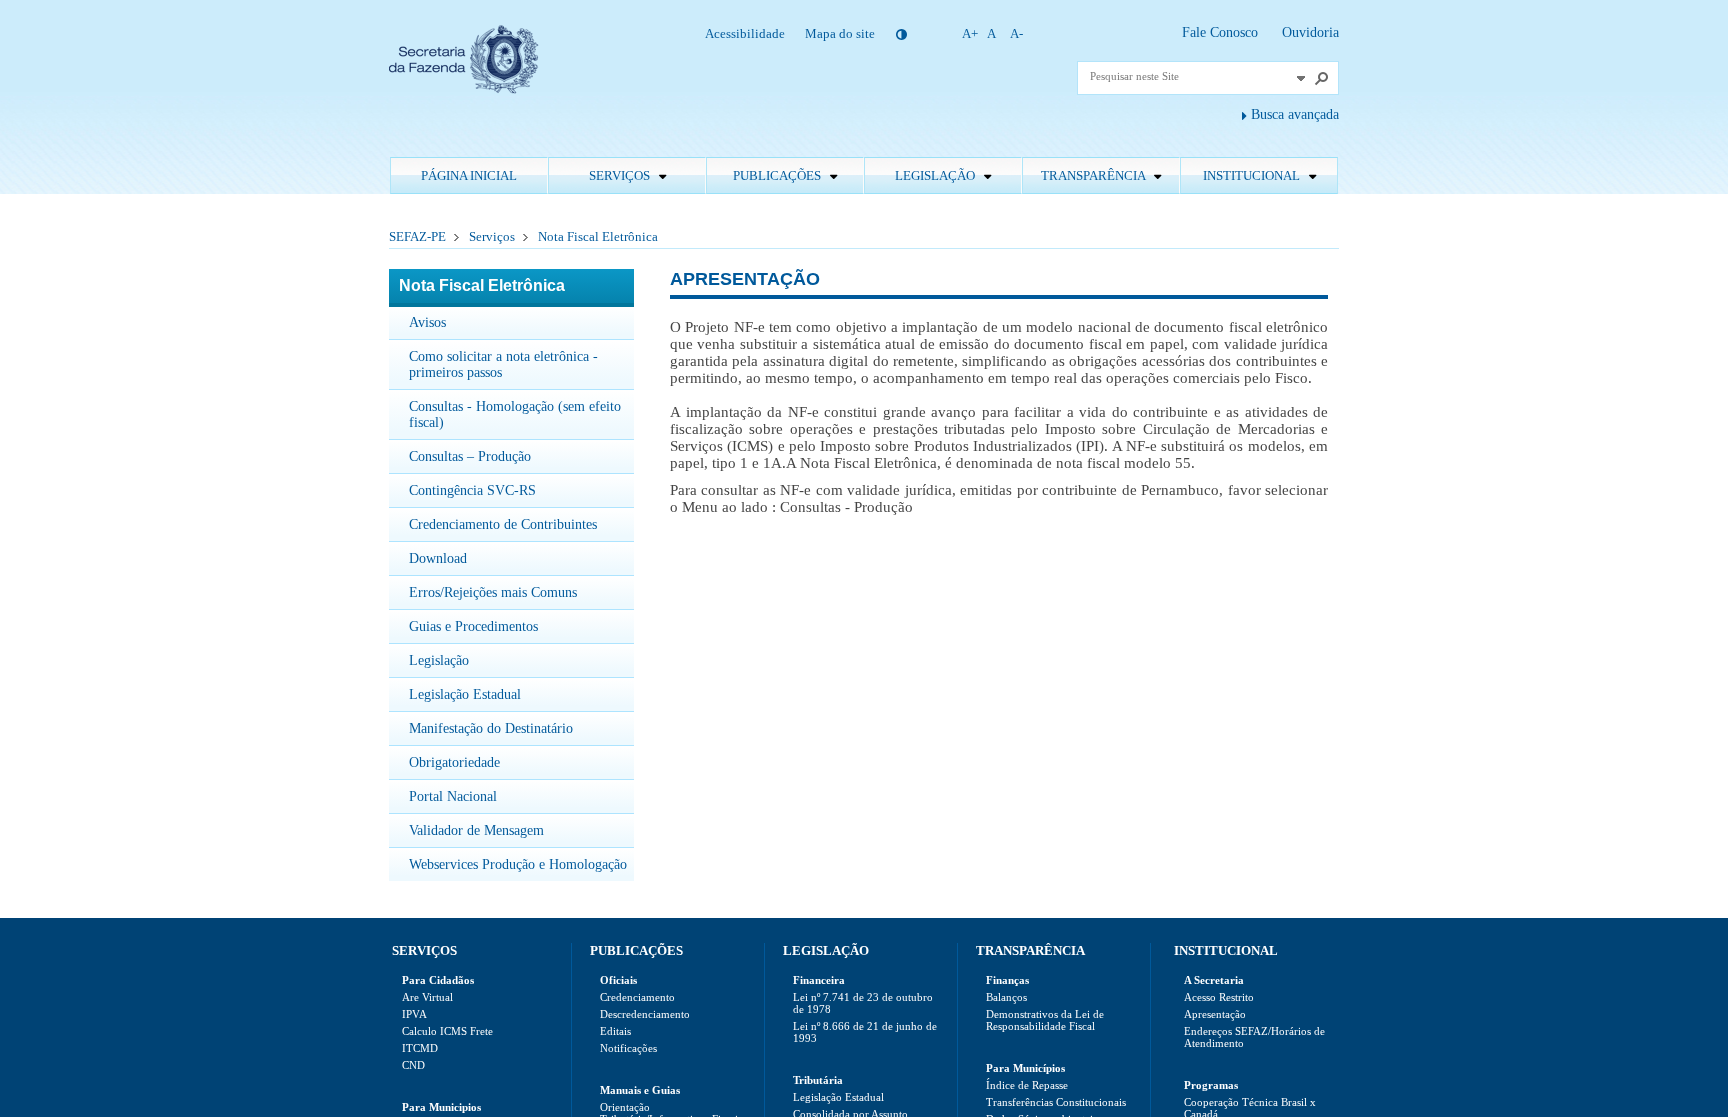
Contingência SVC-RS (472, 490)
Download (438, 558)
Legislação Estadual (465, 694)
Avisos (427, 322)
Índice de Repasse (1027, 1085)
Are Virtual (427, 997)
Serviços (621, 175)
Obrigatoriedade (454, 762)
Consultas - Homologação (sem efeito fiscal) (515, 414)
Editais (615, 1031)
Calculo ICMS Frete (447, 1031)
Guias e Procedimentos (473, 626)
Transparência (1094, 175)
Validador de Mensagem (476, 830)
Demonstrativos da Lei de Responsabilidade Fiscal (1045, 1020)
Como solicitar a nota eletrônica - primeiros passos (503, 364)
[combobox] (1190, 76)
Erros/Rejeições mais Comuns (493, 592)
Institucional (1253, 175)
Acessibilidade (745, 33)
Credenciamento (637, 997)
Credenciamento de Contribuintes (503, 524)
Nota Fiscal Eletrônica (598, 236)
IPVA (414, 1014)
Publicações (778, 175)
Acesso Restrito (1219, 997)
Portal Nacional (453, 796)
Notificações (628, 1048)
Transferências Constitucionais (1056, 1102)
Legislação (936, 175)
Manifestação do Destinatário (491, 728)
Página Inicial (469, 175)
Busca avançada (1295, 114)
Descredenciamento (645, 1014)
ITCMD (420, 1048)
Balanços (1006, 997)
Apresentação (1215, 1014)
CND (413, 1065)
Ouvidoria (1310, 32)
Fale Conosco (1222, 32)
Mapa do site (840, 33)
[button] (1301, 78)
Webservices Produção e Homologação (518, 864)
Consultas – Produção (470, 456)
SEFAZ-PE (417, 236)
